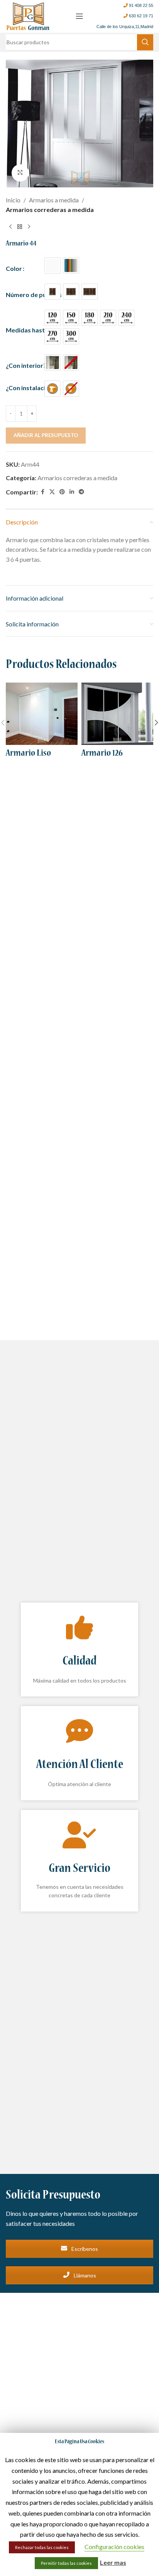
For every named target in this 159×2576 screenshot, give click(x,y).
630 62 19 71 (141, 16)
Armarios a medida (54, 200)
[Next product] (29, 227)
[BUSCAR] (145, 42)
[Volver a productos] (20, 227)
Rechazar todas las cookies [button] (42, 2547)
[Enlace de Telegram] (81, 492)
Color (14, 268)
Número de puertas (34, 295)
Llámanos (84, 2275)
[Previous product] (10, 227)
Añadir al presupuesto (46, 435)
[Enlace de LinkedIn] (72, 492)
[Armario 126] (117, 714)
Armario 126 (102, 754)
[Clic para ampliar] (20, 173)
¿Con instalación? (31, 388)
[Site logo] (28, 15)
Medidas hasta (27, 330)
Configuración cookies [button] (114, 2547)
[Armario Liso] (42, 714)
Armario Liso (28, 754)
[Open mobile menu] (79, 16)
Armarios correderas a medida (50, 210)
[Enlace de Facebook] (42, 492)
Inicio (13, 200)
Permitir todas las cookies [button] (66, 2563)
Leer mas (113, 2562)
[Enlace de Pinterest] (62, 492)
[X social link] (52, 492)
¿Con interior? (26, 365)
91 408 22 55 (141, 5)
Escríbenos (84, 2249)
